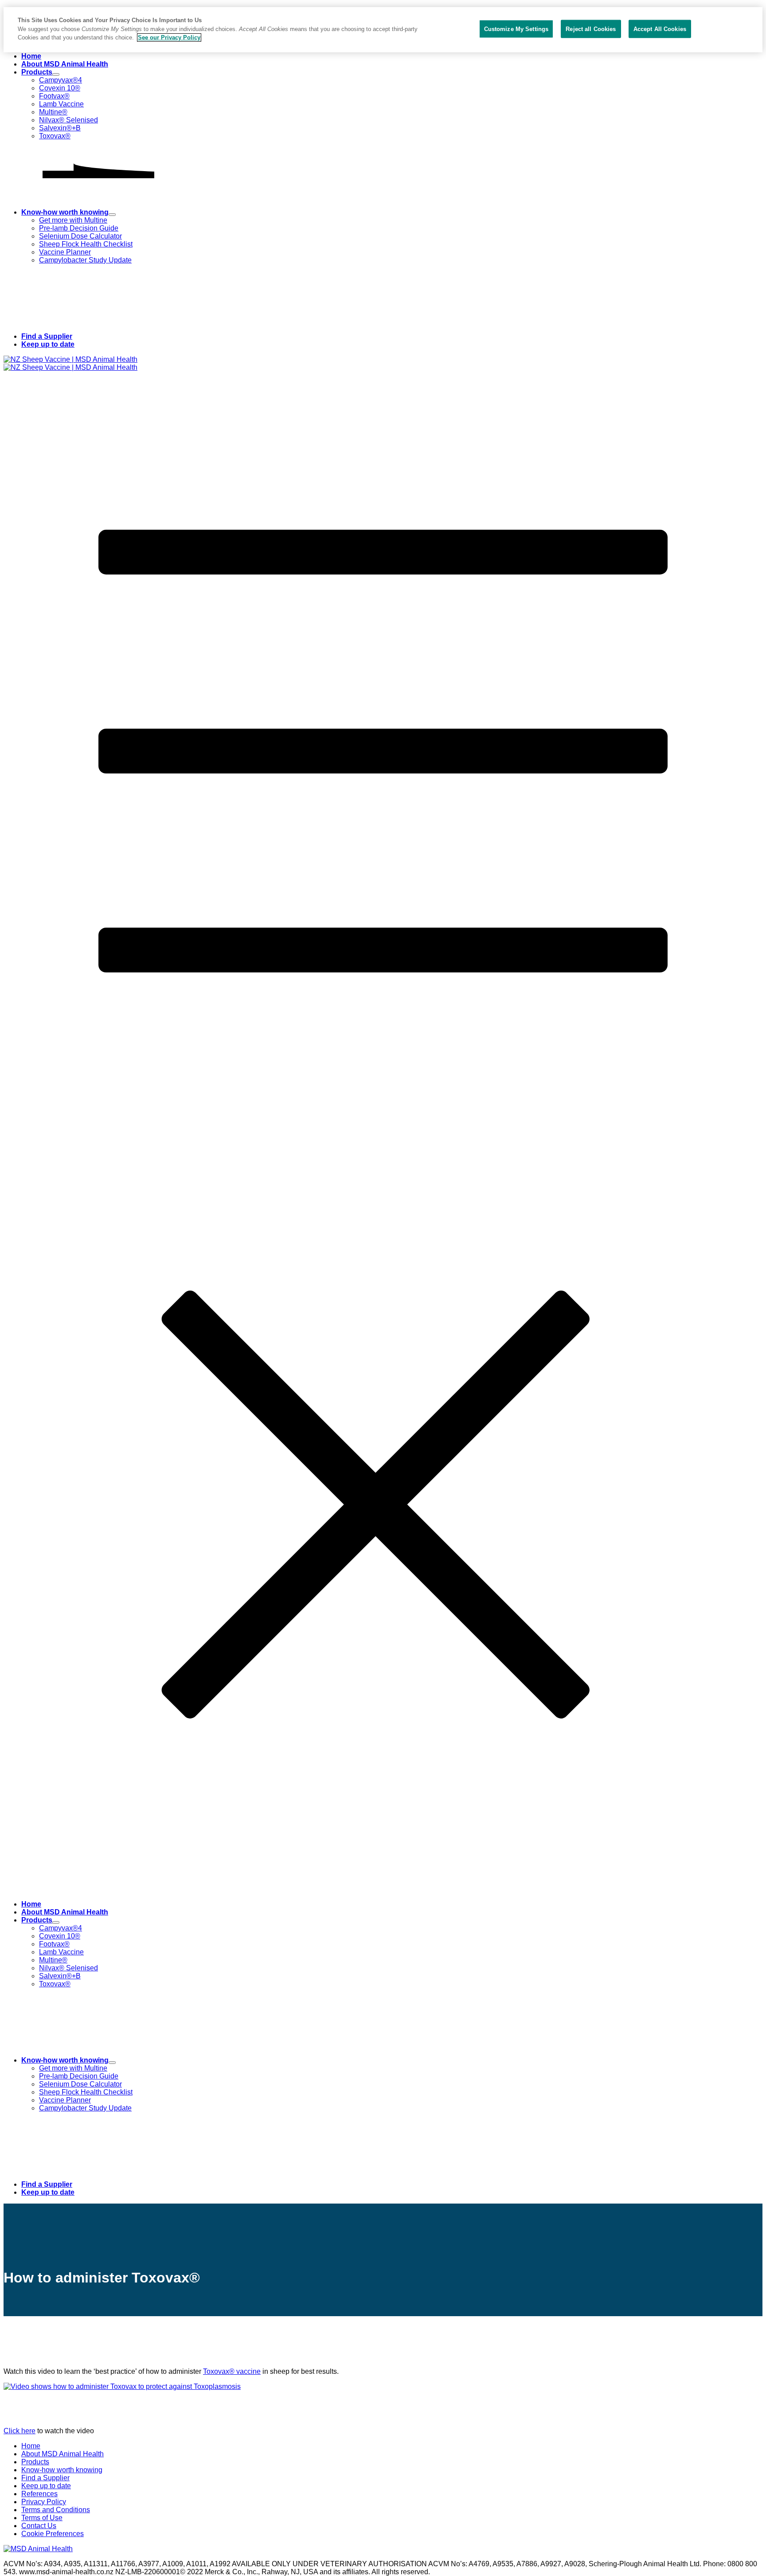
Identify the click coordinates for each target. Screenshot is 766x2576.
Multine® (53, 112)
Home (31, 56)
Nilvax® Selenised (68, 120)
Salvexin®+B (60, 128)
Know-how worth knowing (65, 212)
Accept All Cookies (660, 29)
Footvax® (54, 96)
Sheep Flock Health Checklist (86, 244)
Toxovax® (55, 136)
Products (37, 72)
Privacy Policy (44, 2502)
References (39, 2494)
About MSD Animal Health (65, 64)
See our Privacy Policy (169, 37)
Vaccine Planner (65, 252)
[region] (383, 30)
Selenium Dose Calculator (80, 236)
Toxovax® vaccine (232, 2371)
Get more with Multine (73, 220)
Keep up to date (48, 344)
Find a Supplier (47, 336)
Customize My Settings (516, 29)
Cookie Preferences (53, 2534)
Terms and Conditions (56, 2510)
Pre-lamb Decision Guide (79, 228)
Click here (20, 2431)
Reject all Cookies (591, 29)
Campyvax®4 (61, 80)
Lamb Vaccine (61, 104)
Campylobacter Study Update (85, 260)
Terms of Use (42, 2518)
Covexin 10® (60, 88)
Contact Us (39, 2526)
